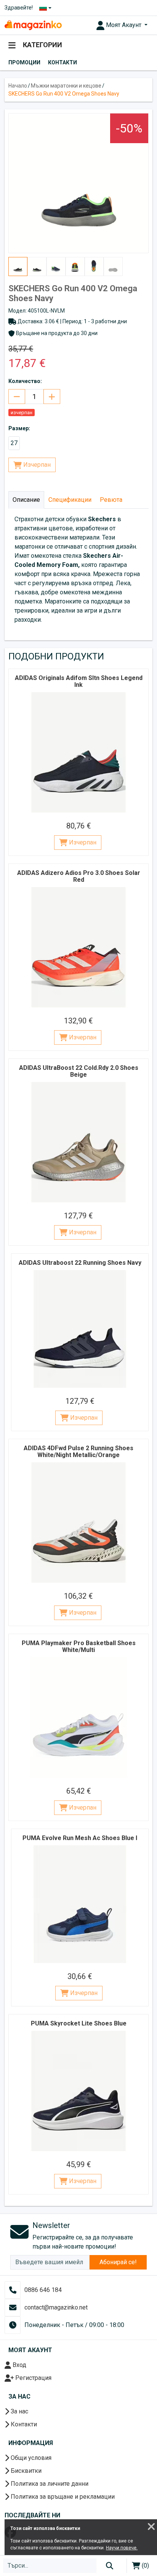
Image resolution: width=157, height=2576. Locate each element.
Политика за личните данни (49, 2484)
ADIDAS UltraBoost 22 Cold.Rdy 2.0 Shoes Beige (79, 1071)
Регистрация (33, 2378)
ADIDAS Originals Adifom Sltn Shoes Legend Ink (79, 681)
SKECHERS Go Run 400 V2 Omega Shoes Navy (64, 94)
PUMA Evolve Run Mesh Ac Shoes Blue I (80, 1838)
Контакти (62, 62)
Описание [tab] (26, 500)
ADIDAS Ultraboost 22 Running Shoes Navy (80, 1263)
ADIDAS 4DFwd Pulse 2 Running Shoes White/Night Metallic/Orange (78, 1452)
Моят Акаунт (124, 25)
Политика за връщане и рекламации (62, 2497)
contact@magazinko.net (56, 2307)
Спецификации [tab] (70, 500)
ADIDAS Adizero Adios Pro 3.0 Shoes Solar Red (79, 876)
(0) (145, 2566)
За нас (19, 2411)
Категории (42, 45)
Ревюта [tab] (111, 500)
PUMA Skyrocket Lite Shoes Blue (79, 2023)
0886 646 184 (43, 2290)
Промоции (24, 62)
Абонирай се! (118, 2262)
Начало (18, 86)
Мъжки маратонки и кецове (66, 86)
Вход (19, 2365)
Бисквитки (25, 2471)
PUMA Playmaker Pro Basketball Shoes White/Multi (79, 1646)
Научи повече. (122, 2548)
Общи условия (30, 2458)
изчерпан (22, 413)
